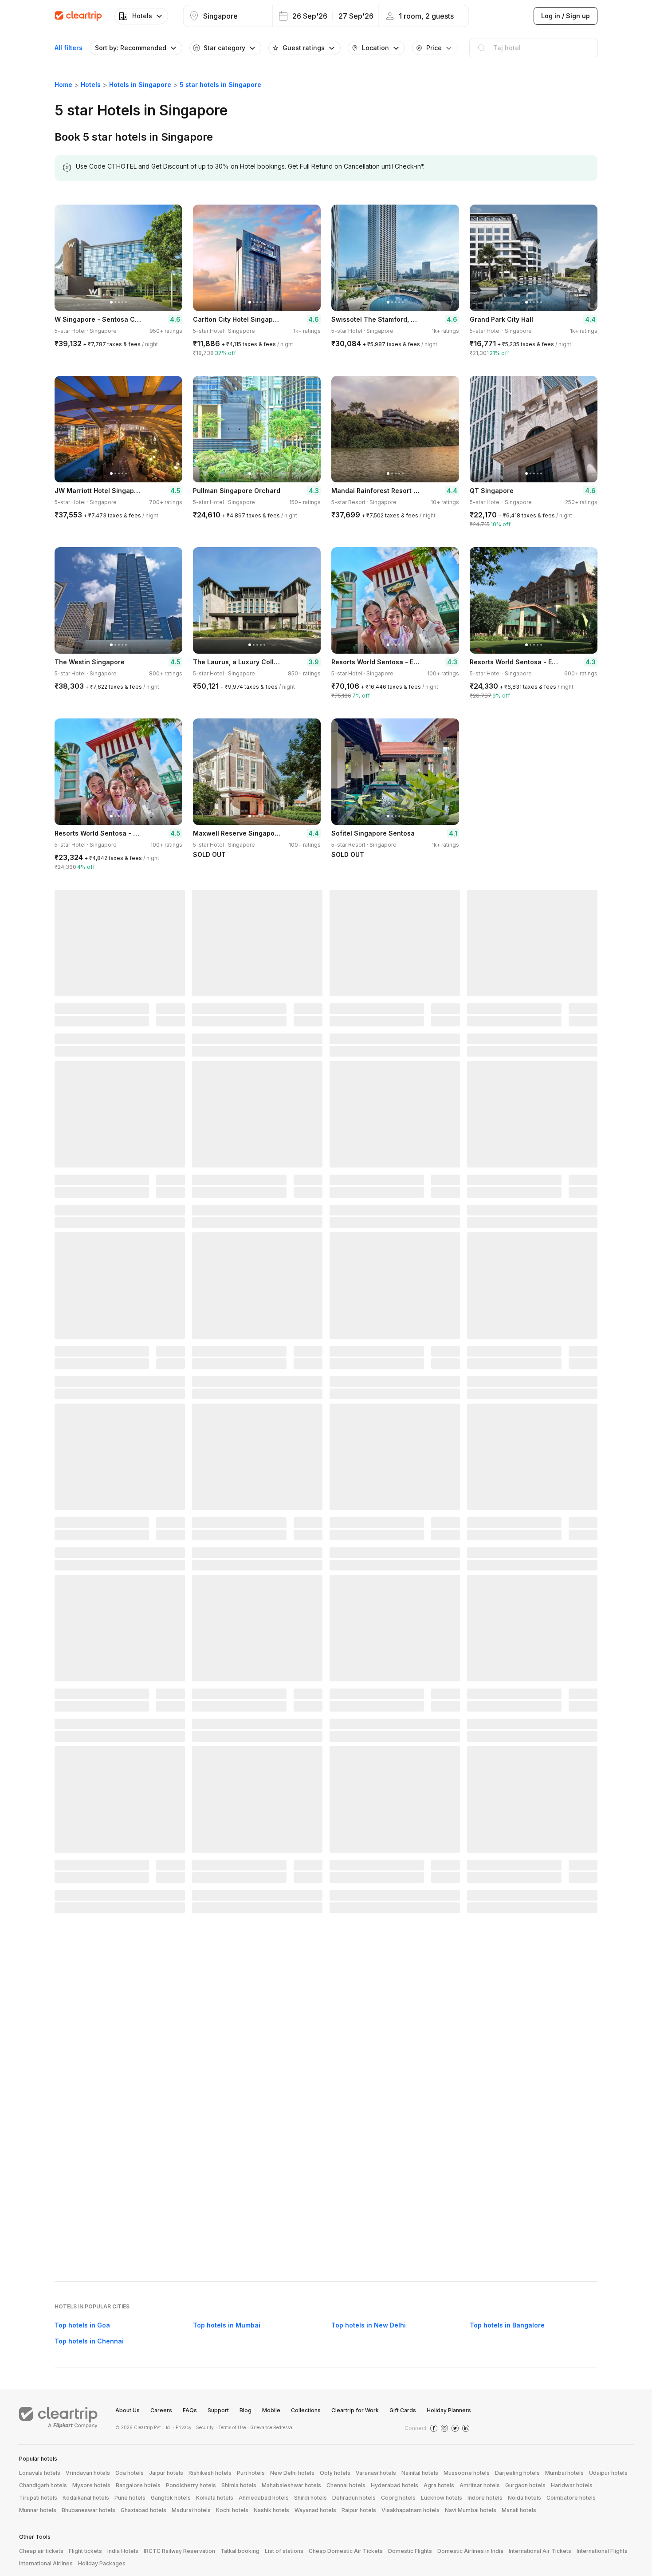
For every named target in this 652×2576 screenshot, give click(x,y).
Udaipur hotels (608, 2473)
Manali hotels (519, 2510)
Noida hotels (524, 2498)
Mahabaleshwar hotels (291, 2485)
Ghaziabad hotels (143, 2510)
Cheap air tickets (41, 2551)
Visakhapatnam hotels (410, 2510)
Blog (245, 2410)
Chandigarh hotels (43, 2485)
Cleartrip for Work (355, 2410)
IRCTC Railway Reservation (179, 2551)
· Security (204, 2427)
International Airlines (46, 2563)
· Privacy (182, 2427)
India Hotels (123, 2551)
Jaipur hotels (166, 2473)
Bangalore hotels (138, 2485)
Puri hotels (251, 2473)
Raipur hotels (359, 2510)
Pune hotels (130, 2498)
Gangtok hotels (171, 2498)
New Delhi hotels (292, 2473)
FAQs (190, 2410)
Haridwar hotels (572, 2485)
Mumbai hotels (564, 2473)
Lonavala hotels (40, 2473)
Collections (306, 2410)
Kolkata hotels (215, 2498)
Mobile (271, 2410)
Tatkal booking (240, 2551)
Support (218, 2410)
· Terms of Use (231, 2427)
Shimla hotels (239, 2485)
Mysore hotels (91, 2485)
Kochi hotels (232, 2510)
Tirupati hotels (38, 2498)
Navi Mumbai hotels (471, 2510)
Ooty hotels (335, 2473)
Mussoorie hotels (467, 2473)
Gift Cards (403, 2410)
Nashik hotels (271, 2510)
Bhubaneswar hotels (88, 2510)
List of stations (284, 2551)
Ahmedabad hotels (264, 2498)
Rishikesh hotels (210, 2473)
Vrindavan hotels (88, 2473)
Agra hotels (439, 2485)
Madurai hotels (191, 2510)
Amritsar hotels (480, 2485)
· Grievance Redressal (271, 2427)
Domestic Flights (410, 2551)
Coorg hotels (398, 2498)
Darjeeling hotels (517, 2473)
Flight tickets (85, 2551)
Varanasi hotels (376, 2473)
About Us (128, 2410)
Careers (161, 2410)
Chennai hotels (346, 2485)
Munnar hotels (38, 2510)
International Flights (602, 2551)
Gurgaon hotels (525, 2485)
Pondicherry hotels (191, 2485)
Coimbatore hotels (571, 2498)
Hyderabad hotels (395, 2485)
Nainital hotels (420, 2473)
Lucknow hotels (442, 2498)
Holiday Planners (449, 2410)
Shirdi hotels (310, 2498)
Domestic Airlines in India (470, 2551)
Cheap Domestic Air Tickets (346, 2551)
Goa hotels (130, 2473)
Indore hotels (485, 2498)
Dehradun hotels (354, 2498)
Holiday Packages (102, 2563)
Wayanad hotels (315, 2510)
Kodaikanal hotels (86, 2498)
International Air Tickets (540, 2551)
